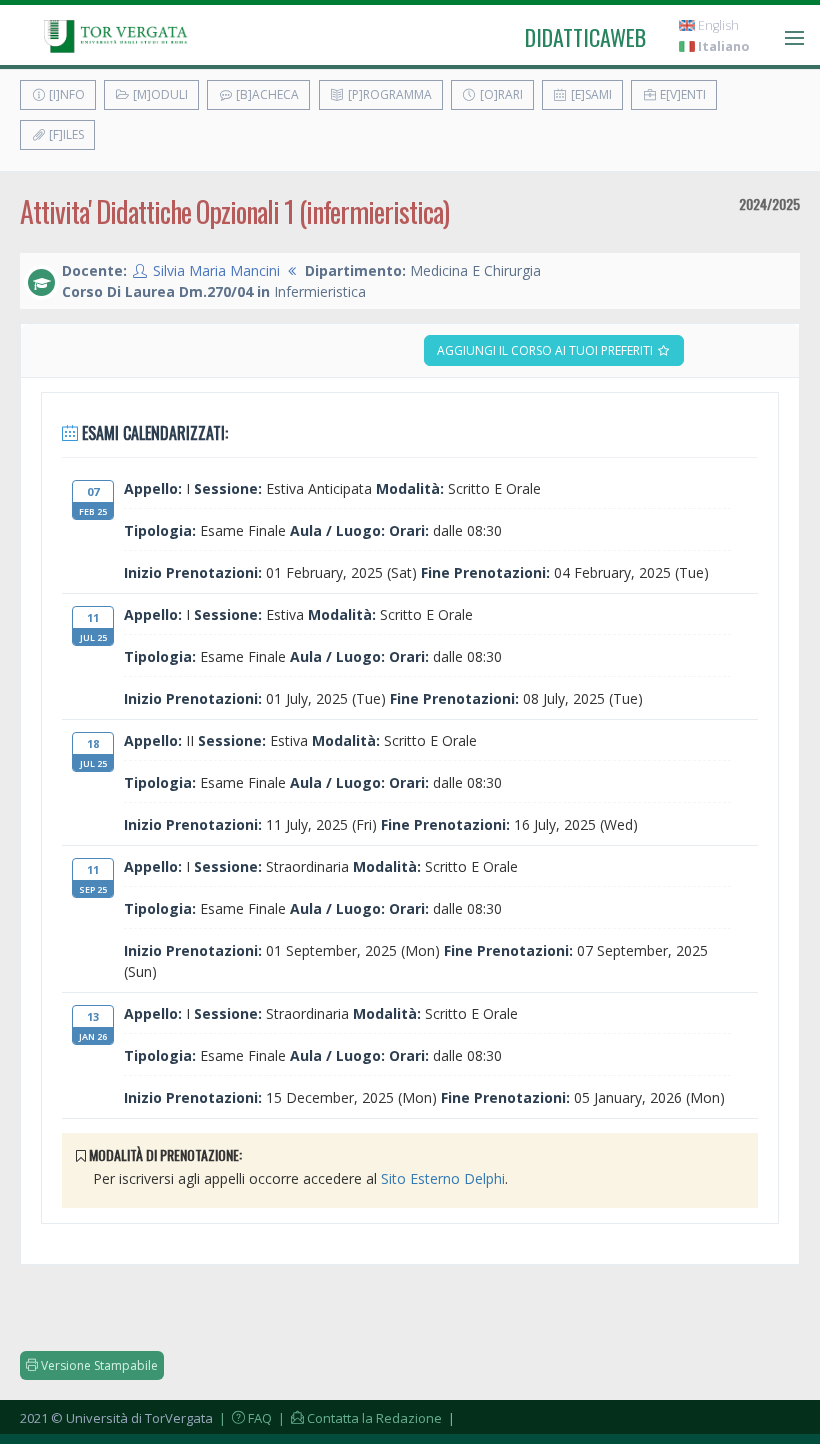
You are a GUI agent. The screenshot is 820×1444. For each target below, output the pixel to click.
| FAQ (244, 1418)
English (717, 25)
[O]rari (500, 94)
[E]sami (590, 94)
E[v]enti (681, 94)
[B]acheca (266, 94)
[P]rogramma (388, 94)
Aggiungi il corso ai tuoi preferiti (546, 350)
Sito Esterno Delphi (443, 1178)
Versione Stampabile (98, 1365)
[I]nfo (65, 94)
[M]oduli (159, 94)
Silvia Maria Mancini (216, 270)
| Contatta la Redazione (358, 1418)
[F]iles (65, 134)
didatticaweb (585, 37)
